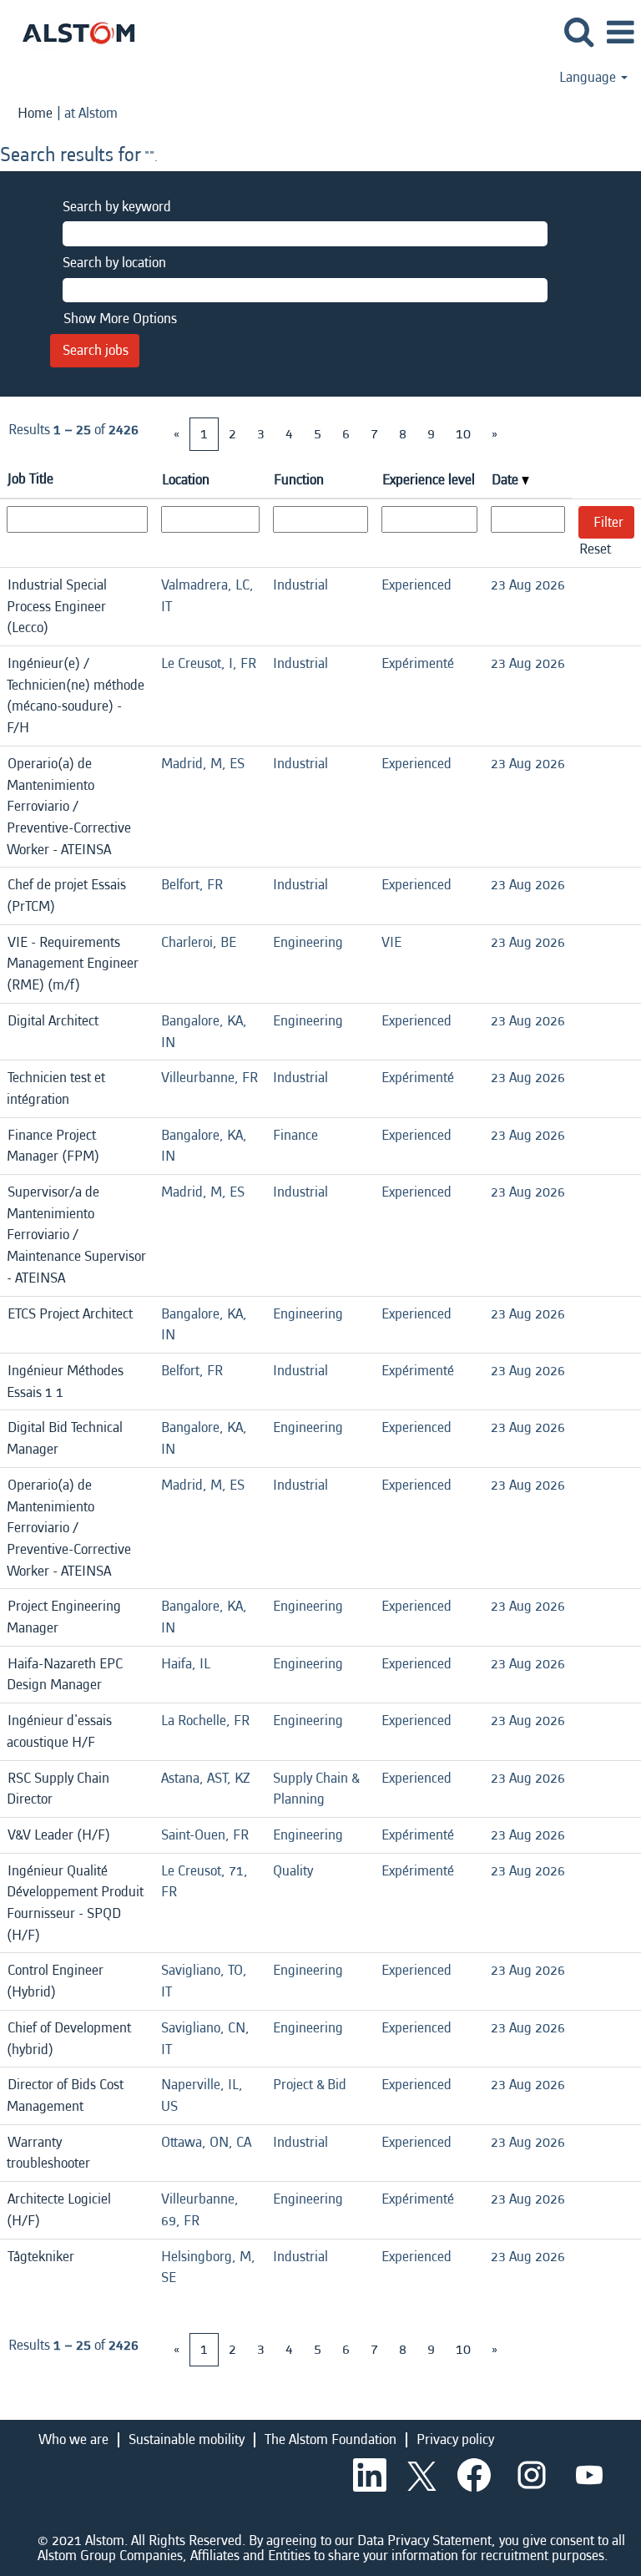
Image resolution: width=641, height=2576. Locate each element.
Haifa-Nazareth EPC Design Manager (65, 1675)
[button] (620, 34)
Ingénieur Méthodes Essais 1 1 (65, 1382)
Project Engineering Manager (64, 1617)
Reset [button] (595, 549)
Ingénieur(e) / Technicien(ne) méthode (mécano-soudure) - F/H (76, 696)
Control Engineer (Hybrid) (55, 1981)
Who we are (73, 2439)
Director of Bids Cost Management (65, 2095)
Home (35, 113)
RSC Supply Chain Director (58, 1789)
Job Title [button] (30, 479)
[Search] (578, 33)
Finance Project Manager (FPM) (53, 1146)
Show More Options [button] (120, 319)
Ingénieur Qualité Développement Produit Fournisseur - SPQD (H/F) (75, 1903)
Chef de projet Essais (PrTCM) (66, 896)
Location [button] (186, 480)
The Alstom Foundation (331, 2439)
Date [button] (507, 480)
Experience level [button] (429, 480)
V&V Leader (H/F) (59, 1835)
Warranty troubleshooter (48, 2153)
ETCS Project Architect (70, 1314)
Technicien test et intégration (56, 1088)
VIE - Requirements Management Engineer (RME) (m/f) (73, 964)
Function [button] (299, 480)
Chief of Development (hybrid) (69, 2039)
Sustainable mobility (187, 2439)
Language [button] (589, 78)
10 (463, 434)
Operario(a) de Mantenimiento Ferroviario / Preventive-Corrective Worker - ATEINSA (69, 807)
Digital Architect (53, 1021)
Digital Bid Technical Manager (65, 1438)
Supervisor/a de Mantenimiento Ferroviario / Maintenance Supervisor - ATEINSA (76, 1235)
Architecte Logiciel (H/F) (59, 2210)
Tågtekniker (41, 2257)
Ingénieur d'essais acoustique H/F (59, 1731)
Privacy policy (455, 2439)
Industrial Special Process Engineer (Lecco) (57, 606)
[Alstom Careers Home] (72, 31)
